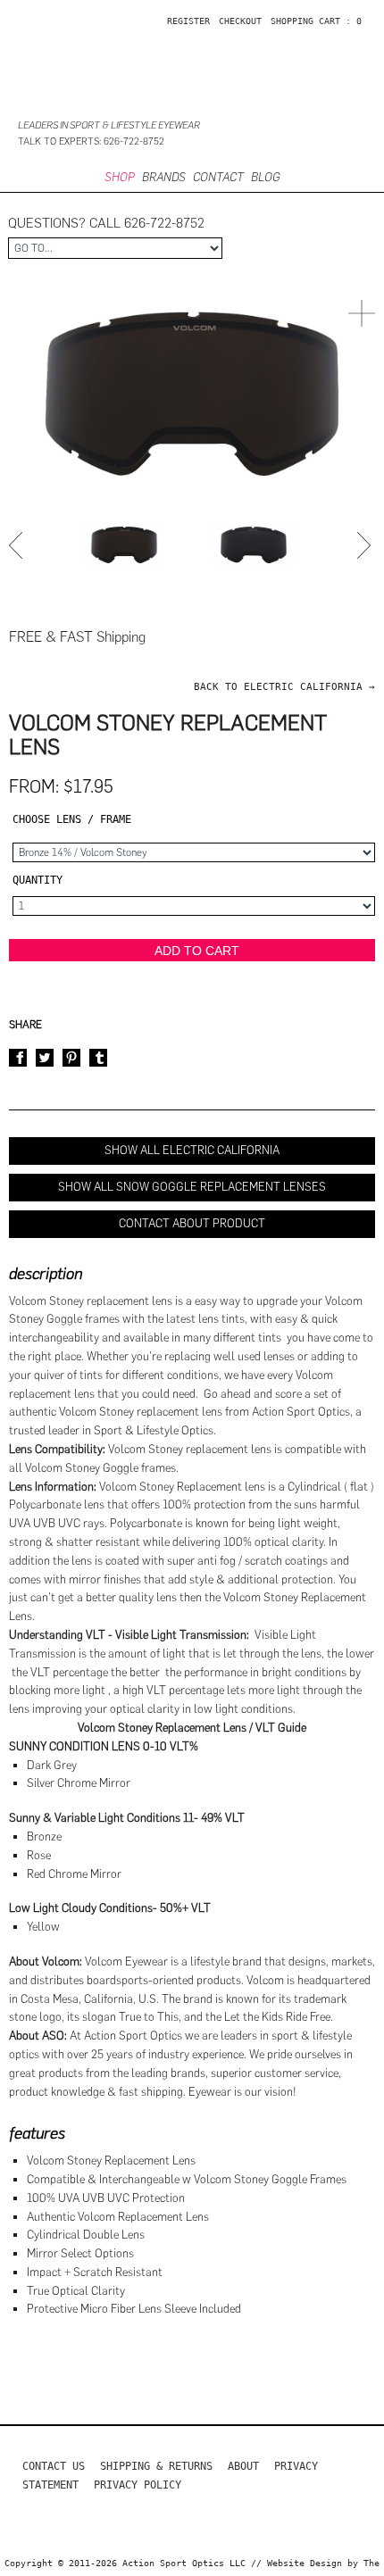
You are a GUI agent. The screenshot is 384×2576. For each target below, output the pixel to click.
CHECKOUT (240, 21)
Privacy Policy (138, 2485)
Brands (164, 177)
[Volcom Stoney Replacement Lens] (124, 545)
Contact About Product (192, 1223)
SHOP (120, 177)
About (243, 2466)
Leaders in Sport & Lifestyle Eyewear (109, 125)
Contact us (54, 2466)
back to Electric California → (284, 687)
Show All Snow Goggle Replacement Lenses (192, 1187)
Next (366, 545)
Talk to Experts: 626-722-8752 (91, 141)
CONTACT (218, 177)
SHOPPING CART (305, 21)
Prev (18, 545)
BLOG (265, 177)
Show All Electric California (192, 1150)
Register (188, 21)
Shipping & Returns (156, 2466)
